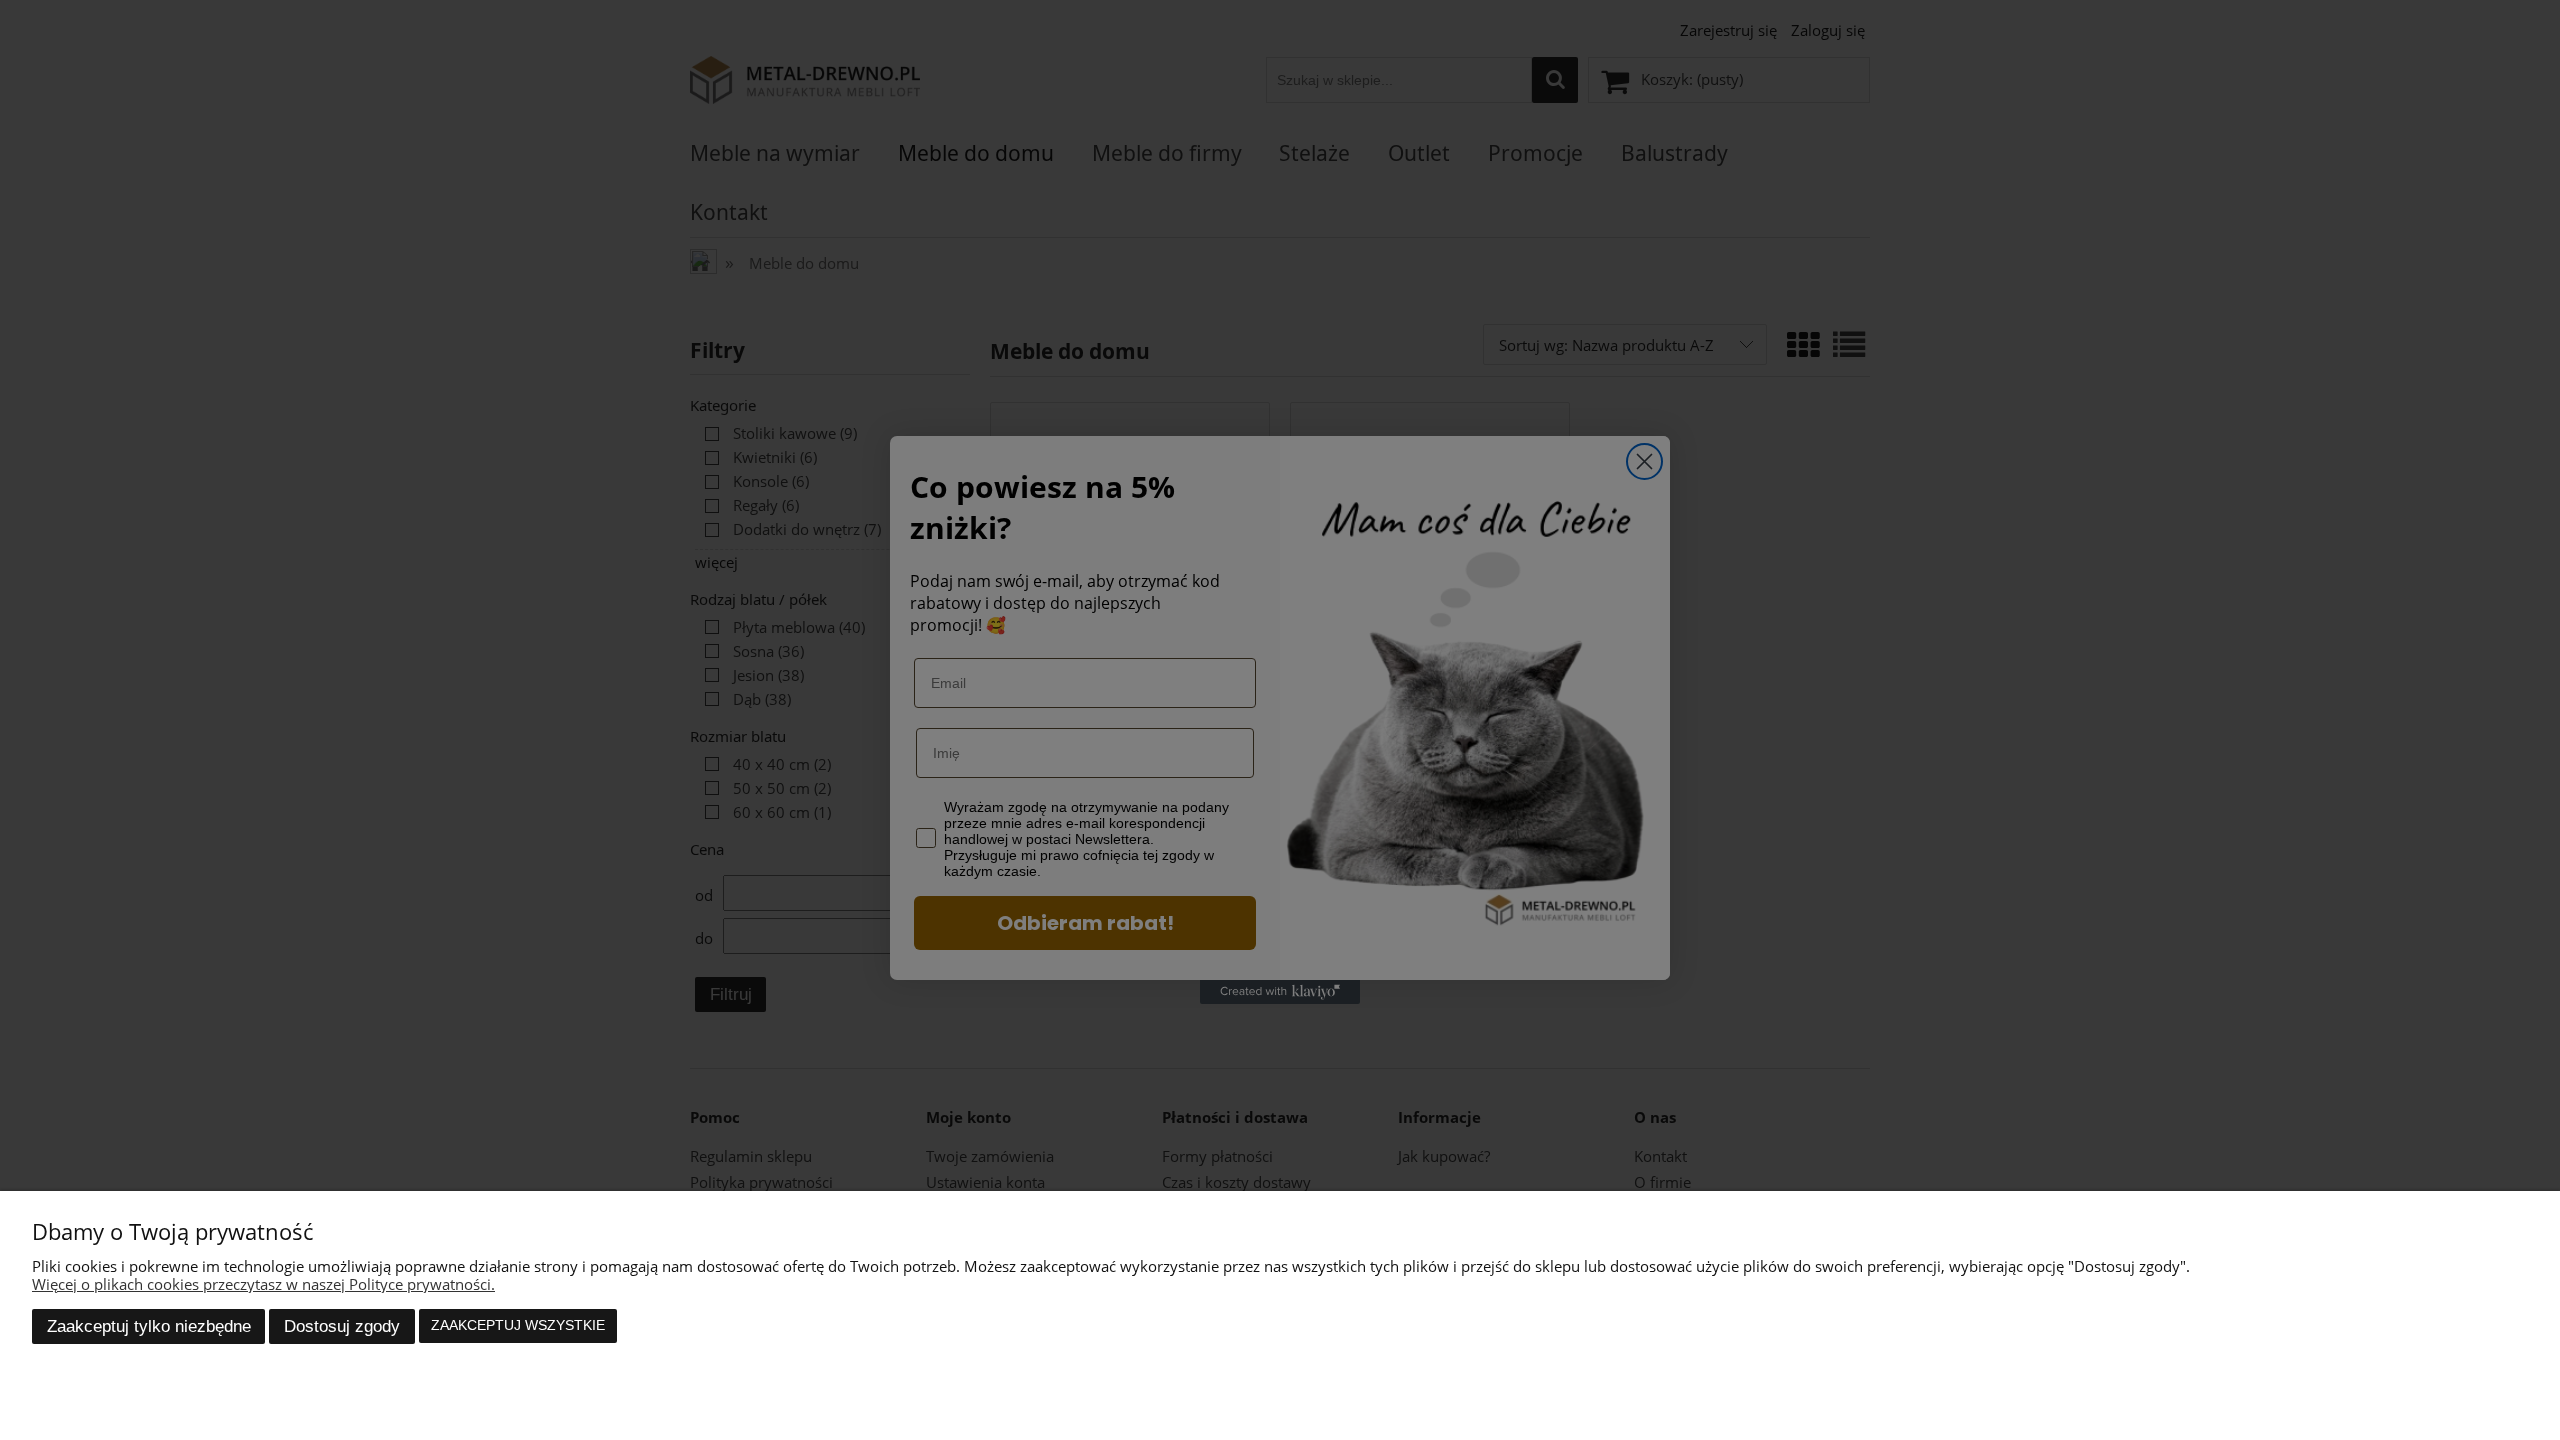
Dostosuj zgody (342, 1326)
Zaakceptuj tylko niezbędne (149, 1326)
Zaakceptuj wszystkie (518, 1325)
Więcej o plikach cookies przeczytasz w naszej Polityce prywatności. (263, 1284)
